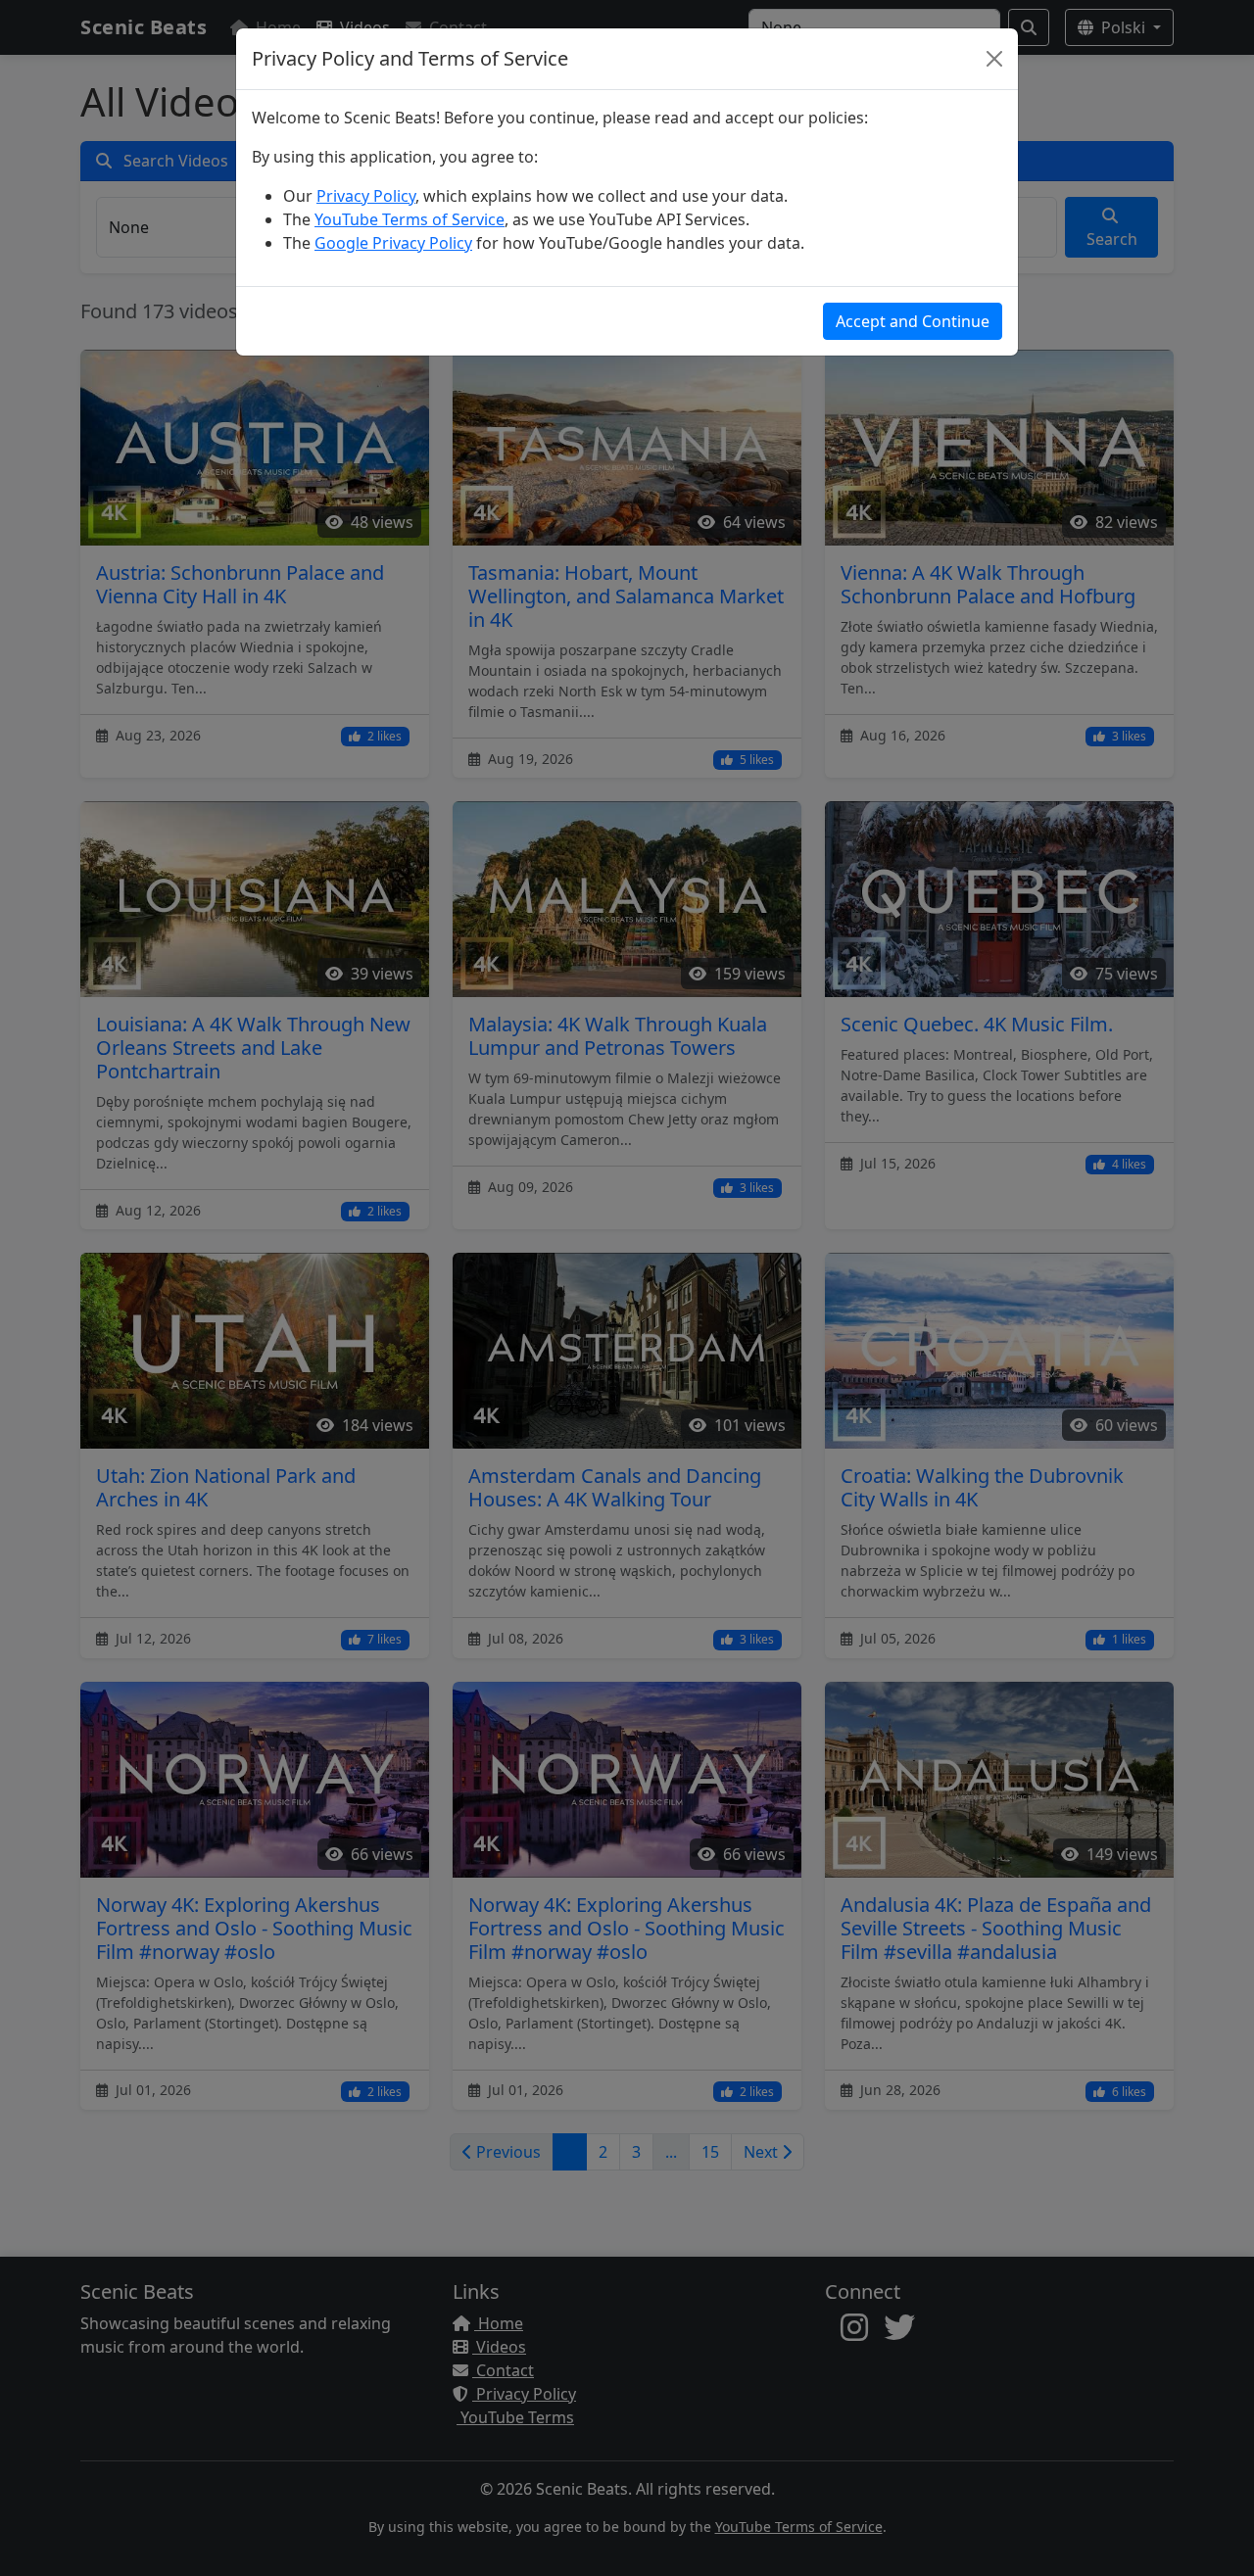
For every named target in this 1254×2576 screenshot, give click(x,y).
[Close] (994, 59)
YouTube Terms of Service (410, 219)
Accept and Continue (913, 321)
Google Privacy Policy (393, 243)
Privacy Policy (366, 196)
